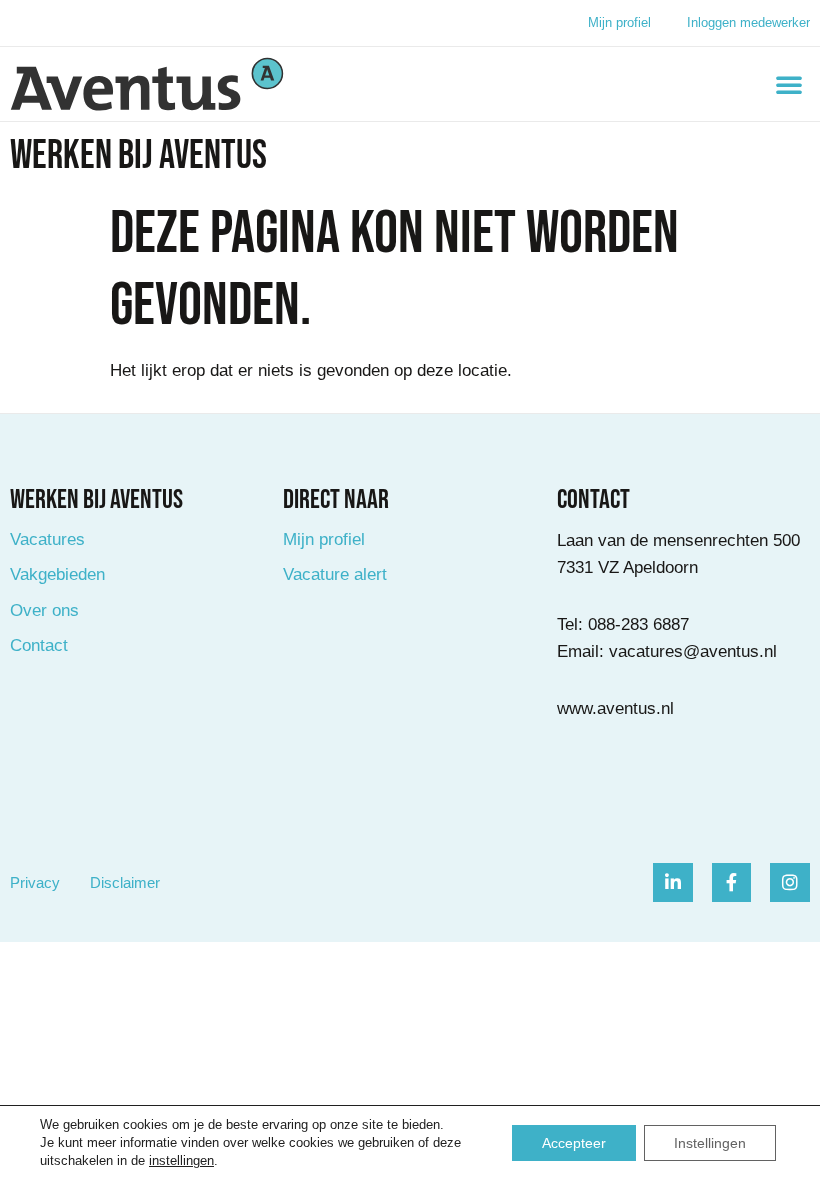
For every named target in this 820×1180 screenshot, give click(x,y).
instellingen (181, 1160)
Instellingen (710, 1143)
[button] (789, 84)
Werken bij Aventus (138, 156)
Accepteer (574, 1143)
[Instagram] (790, 883)
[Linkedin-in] (673, 883)
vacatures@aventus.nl (693, 651)
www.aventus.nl (615, 708)
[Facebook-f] (732, 883)
